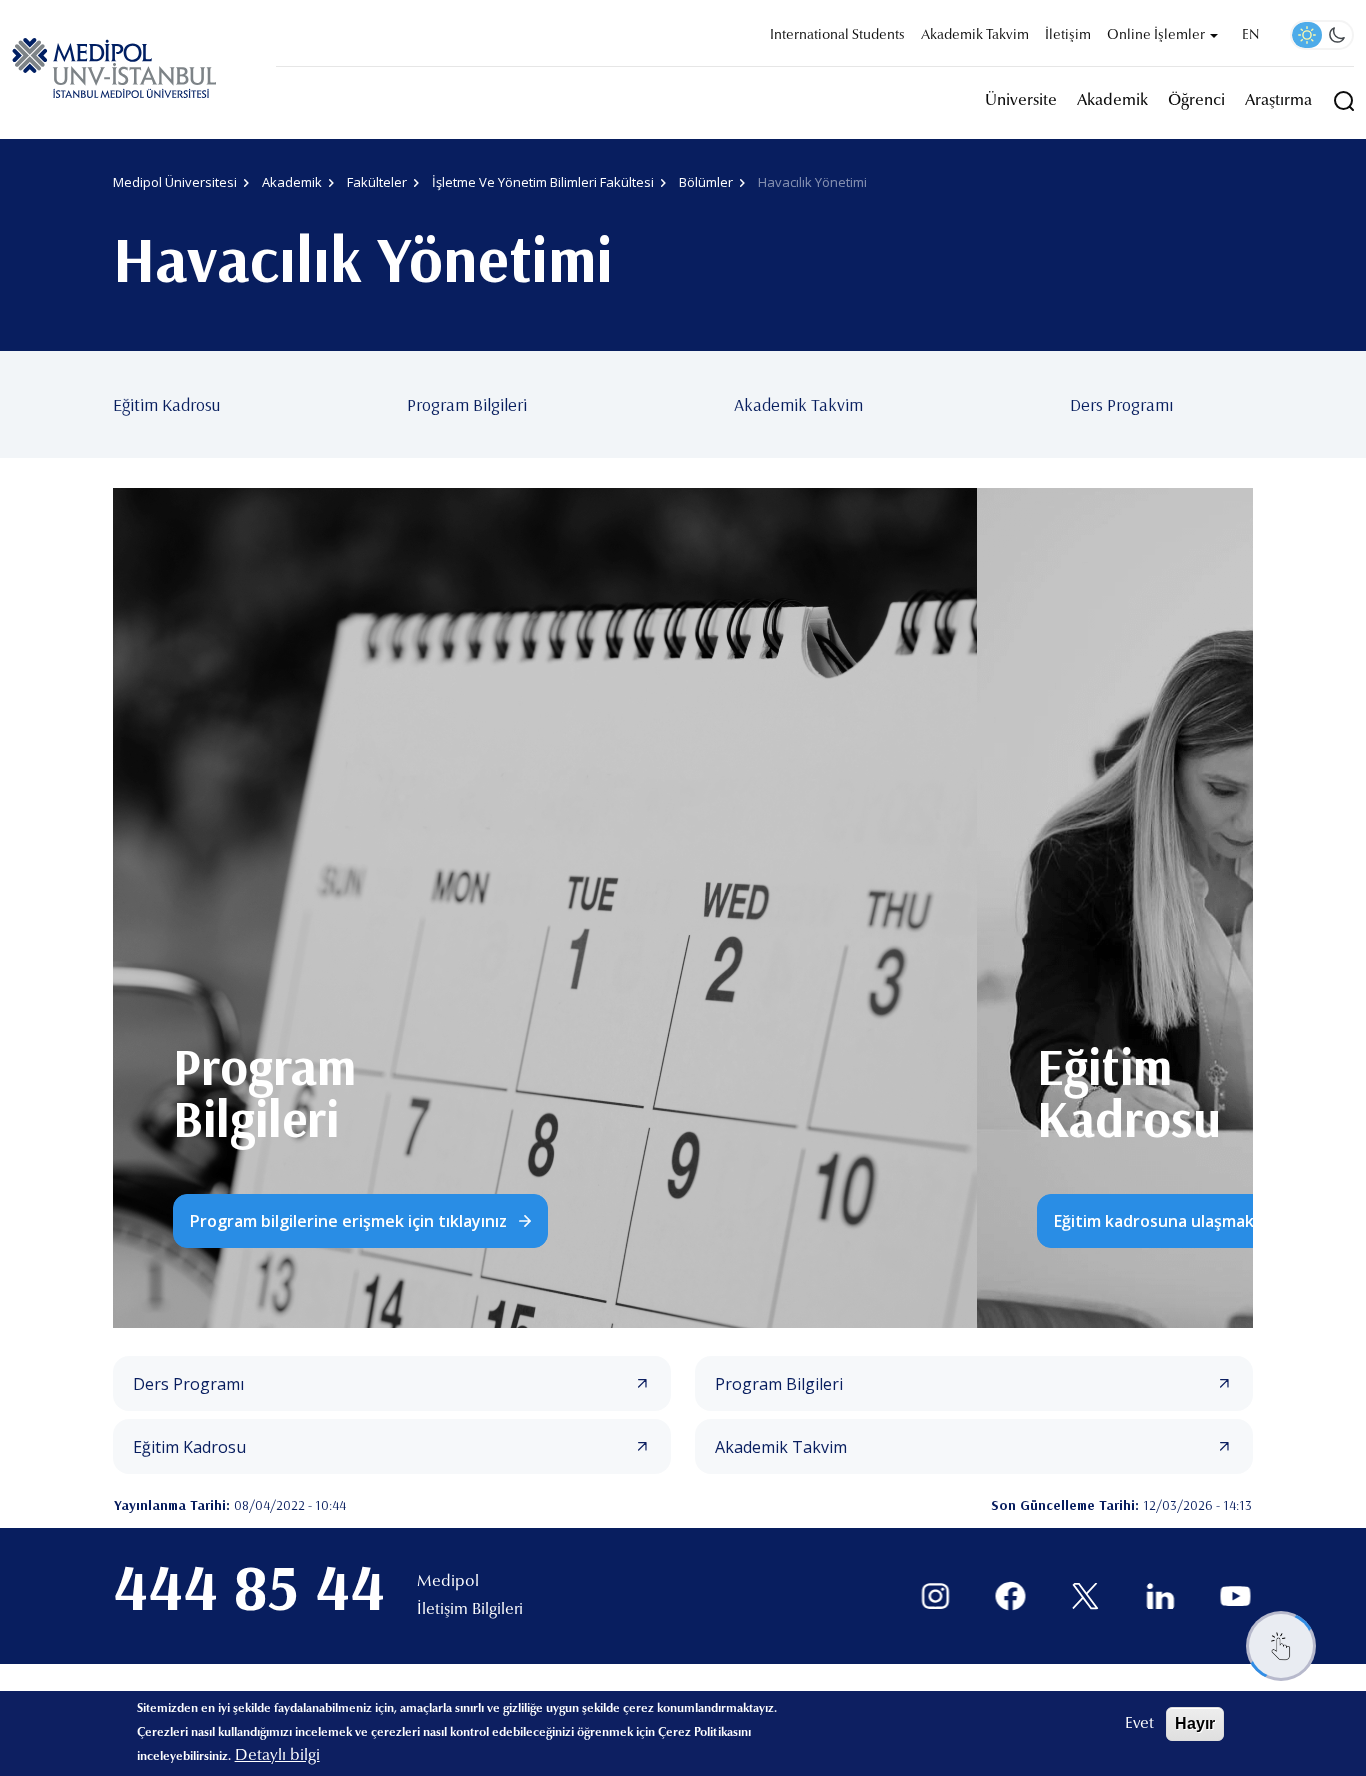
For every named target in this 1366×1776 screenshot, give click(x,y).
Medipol (448, 1582)
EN (1250, 36)
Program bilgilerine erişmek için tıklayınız (348, 1221)
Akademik (1112, 101)
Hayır (1195, 1723)
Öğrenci (1196, 101)
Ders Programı (1121, 404)
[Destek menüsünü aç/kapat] (1281, 1646)
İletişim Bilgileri (470, 1610)
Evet (1139, 1724)
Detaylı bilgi (277, 1756)
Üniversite (1021, 101)
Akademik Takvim (975, 36)
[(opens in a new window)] (935, 1596)
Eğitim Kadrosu (166, 404)
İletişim (1068, 36)
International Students (837, 36)
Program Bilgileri (467, 404)
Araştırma (1278, 101)
